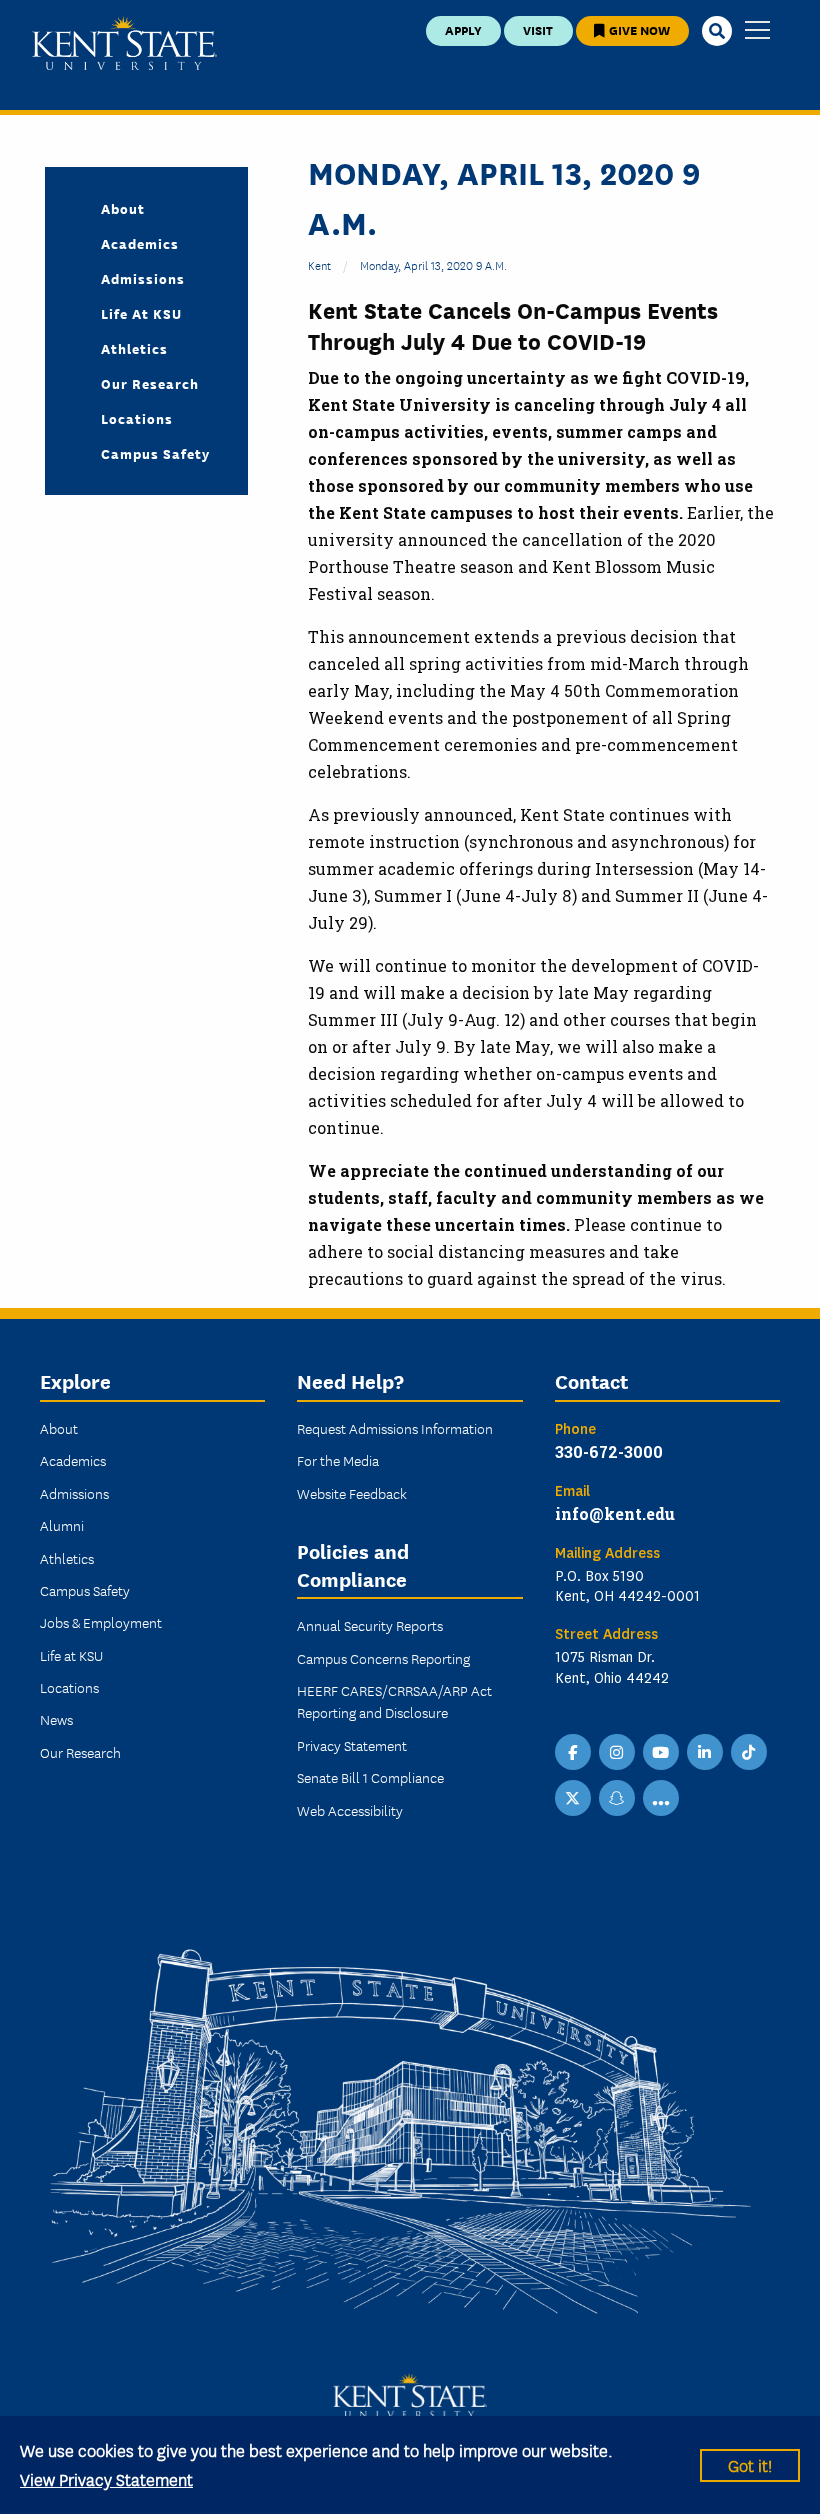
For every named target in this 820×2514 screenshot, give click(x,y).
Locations (137, 418)
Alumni (62, 1525)
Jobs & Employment (101, 1622)
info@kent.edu (615, 1513)
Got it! (750, 2464)
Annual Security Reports (370, 1625)
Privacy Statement (352, 1745)
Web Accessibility (350, 1810)
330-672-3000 (609, 1451)
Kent (319, 264)
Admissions (143, 278)
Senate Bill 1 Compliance (370, 1777)
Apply (463, 29)
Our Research (150, 383)
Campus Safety (155, 453)
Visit (538, 29)
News (56, 1719)
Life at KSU (141, 313)
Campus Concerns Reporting (383, 1658)
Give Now (638, 29)
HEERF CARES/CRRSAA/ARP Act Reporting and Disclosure (394, 1701)
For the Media (338, 1460)
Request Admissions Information (395, 1428)
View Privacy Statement (106, 2478)
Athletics (134, 348)
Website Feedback (352, 1493)
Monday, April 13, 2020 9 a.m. (433, 264)
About (123, 208)
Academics (140, 243)
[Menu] (757, 31)
